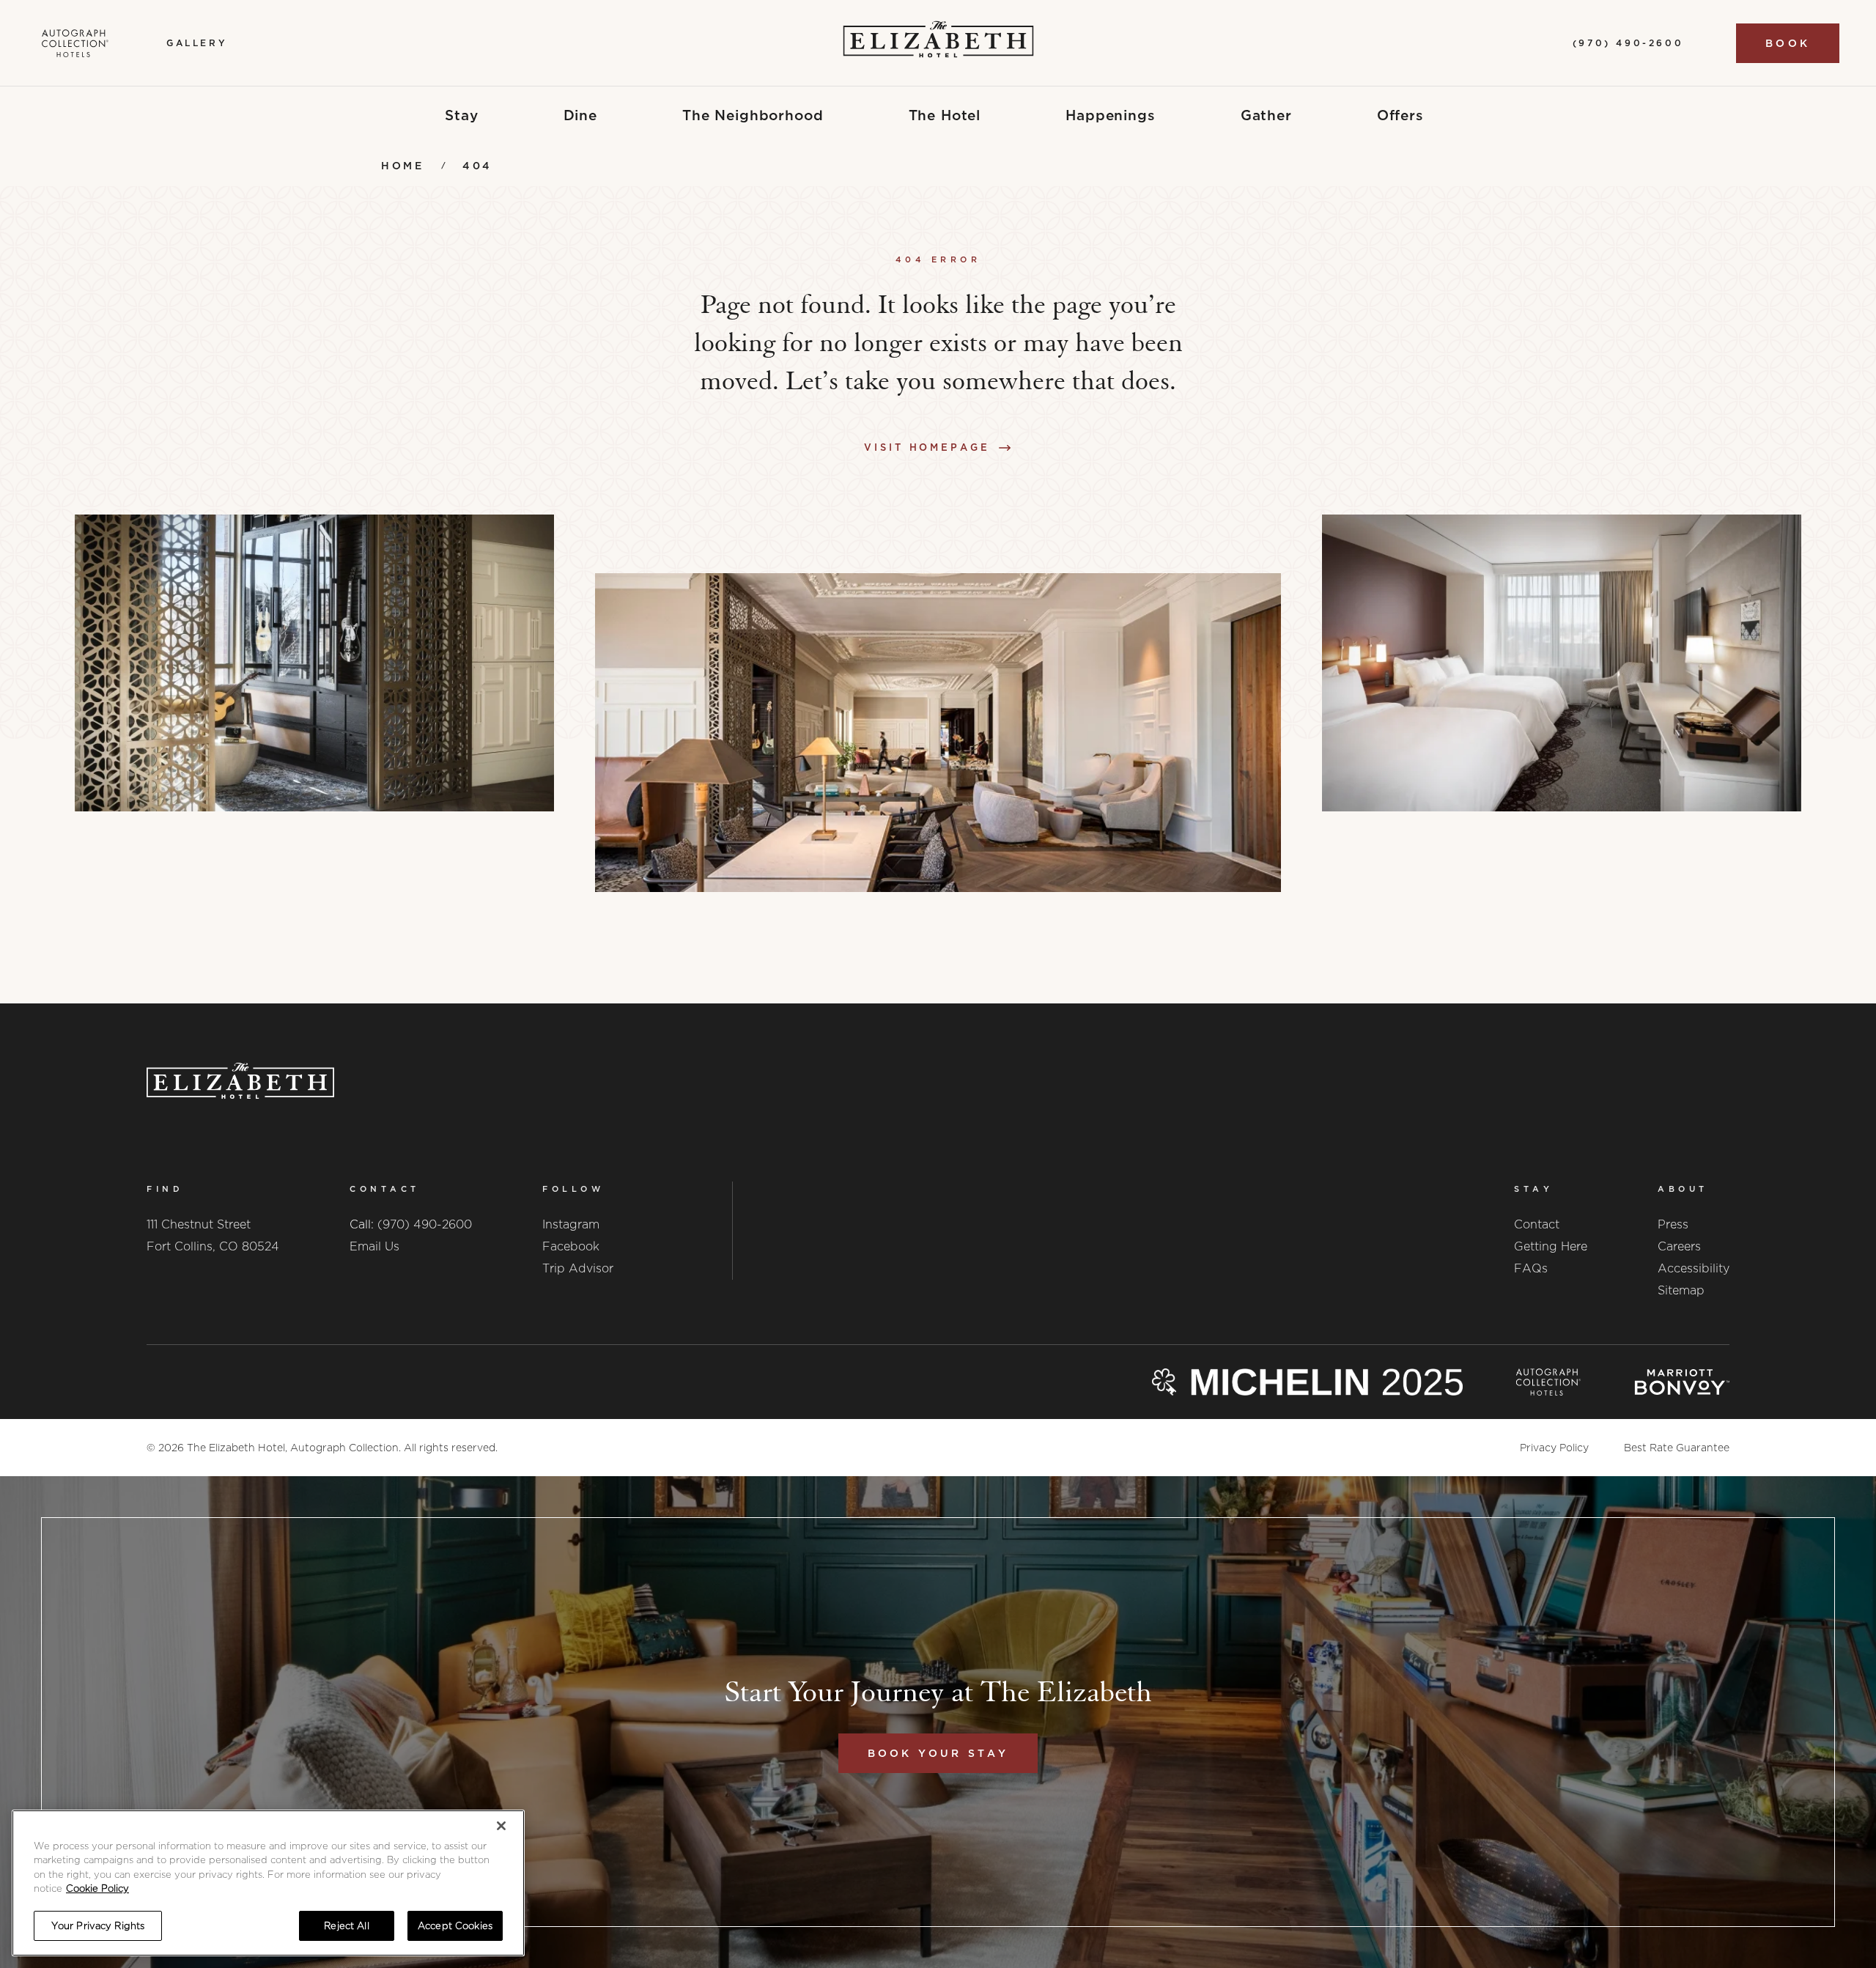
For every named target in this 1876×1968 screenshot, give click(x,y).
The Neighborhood (753, 115)
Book (1788, 43)
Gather (1266, 115)
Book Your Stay (938, 1753)
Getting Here (1551, 1246)
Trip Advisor (578, 1268)
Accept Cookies (455, 1926)
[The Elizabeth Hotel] (938, 43)
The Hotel (945, 115)
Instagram (571, 1224)
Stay (461, 115)
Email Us (374, 1246)
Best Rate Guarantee (1677, 1448)
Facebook (571, 1246)
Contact (1537, 1224)
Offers (1400, 115)
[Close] (501, 1826)
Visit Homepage (927, 447)
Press (1673, 1224)
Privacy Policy (1554, 1448)
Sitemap (1681, 1290)
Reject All (346, 1926)
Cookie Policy (97, 1889)
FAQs (1531, 1268)
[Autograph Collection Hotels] (75, 43)
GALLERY (197, 43)
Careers (1679, 1246)
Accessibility (1694, 1268)
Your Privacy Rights (98, 1926)
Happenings (1111, 115)
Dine (580, 115)
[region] (268, 1883)
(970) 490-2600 (425, 1224)
